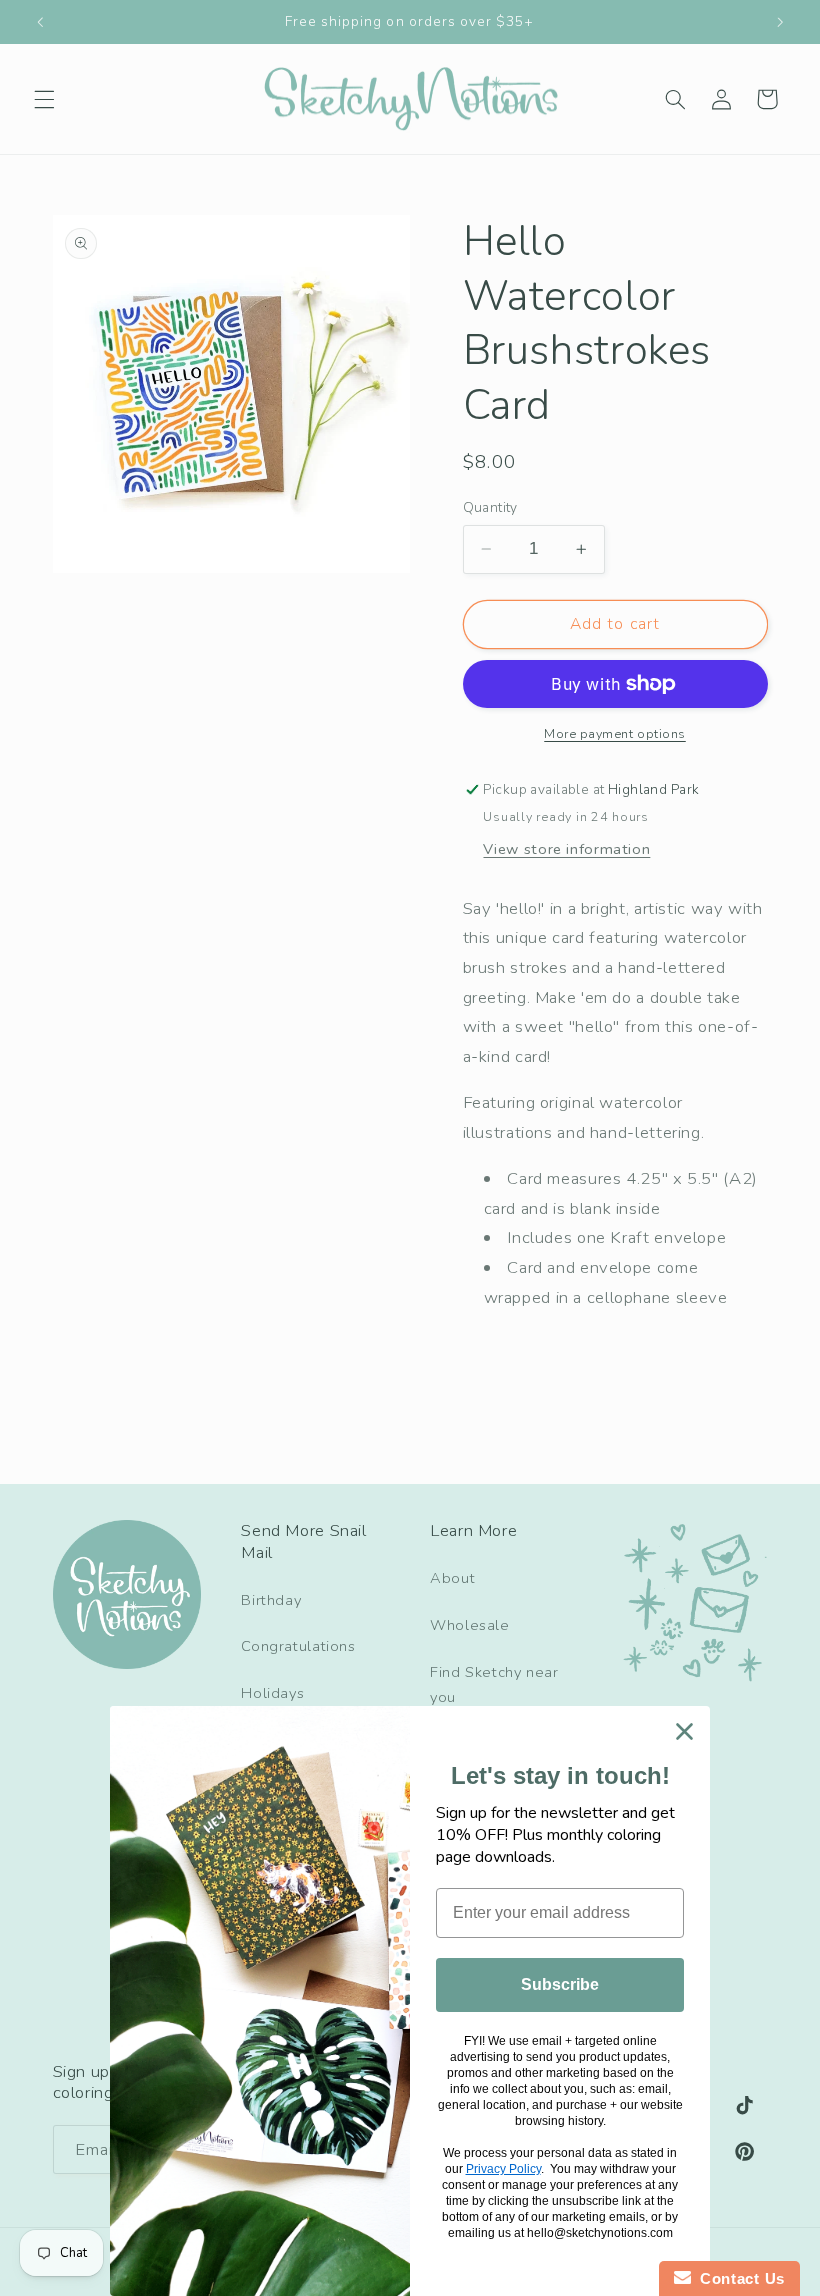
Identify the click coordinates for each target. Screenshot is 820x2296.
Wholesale (470, 1625)
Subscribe (560, 1984)
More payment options (615, 733)
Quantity (490, 507)
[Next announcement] (780, 22)
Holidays (272, 1693)
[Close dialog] (684, 1731)
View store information (566, 849)
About (452, 1578)
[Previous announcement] (40, 22)
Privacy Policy (503, 2169)
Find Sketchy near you (494, 1685)
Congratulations (298, 1646)
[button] (44, 99)
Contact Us (738, 2278)
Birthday (271, 1600)
